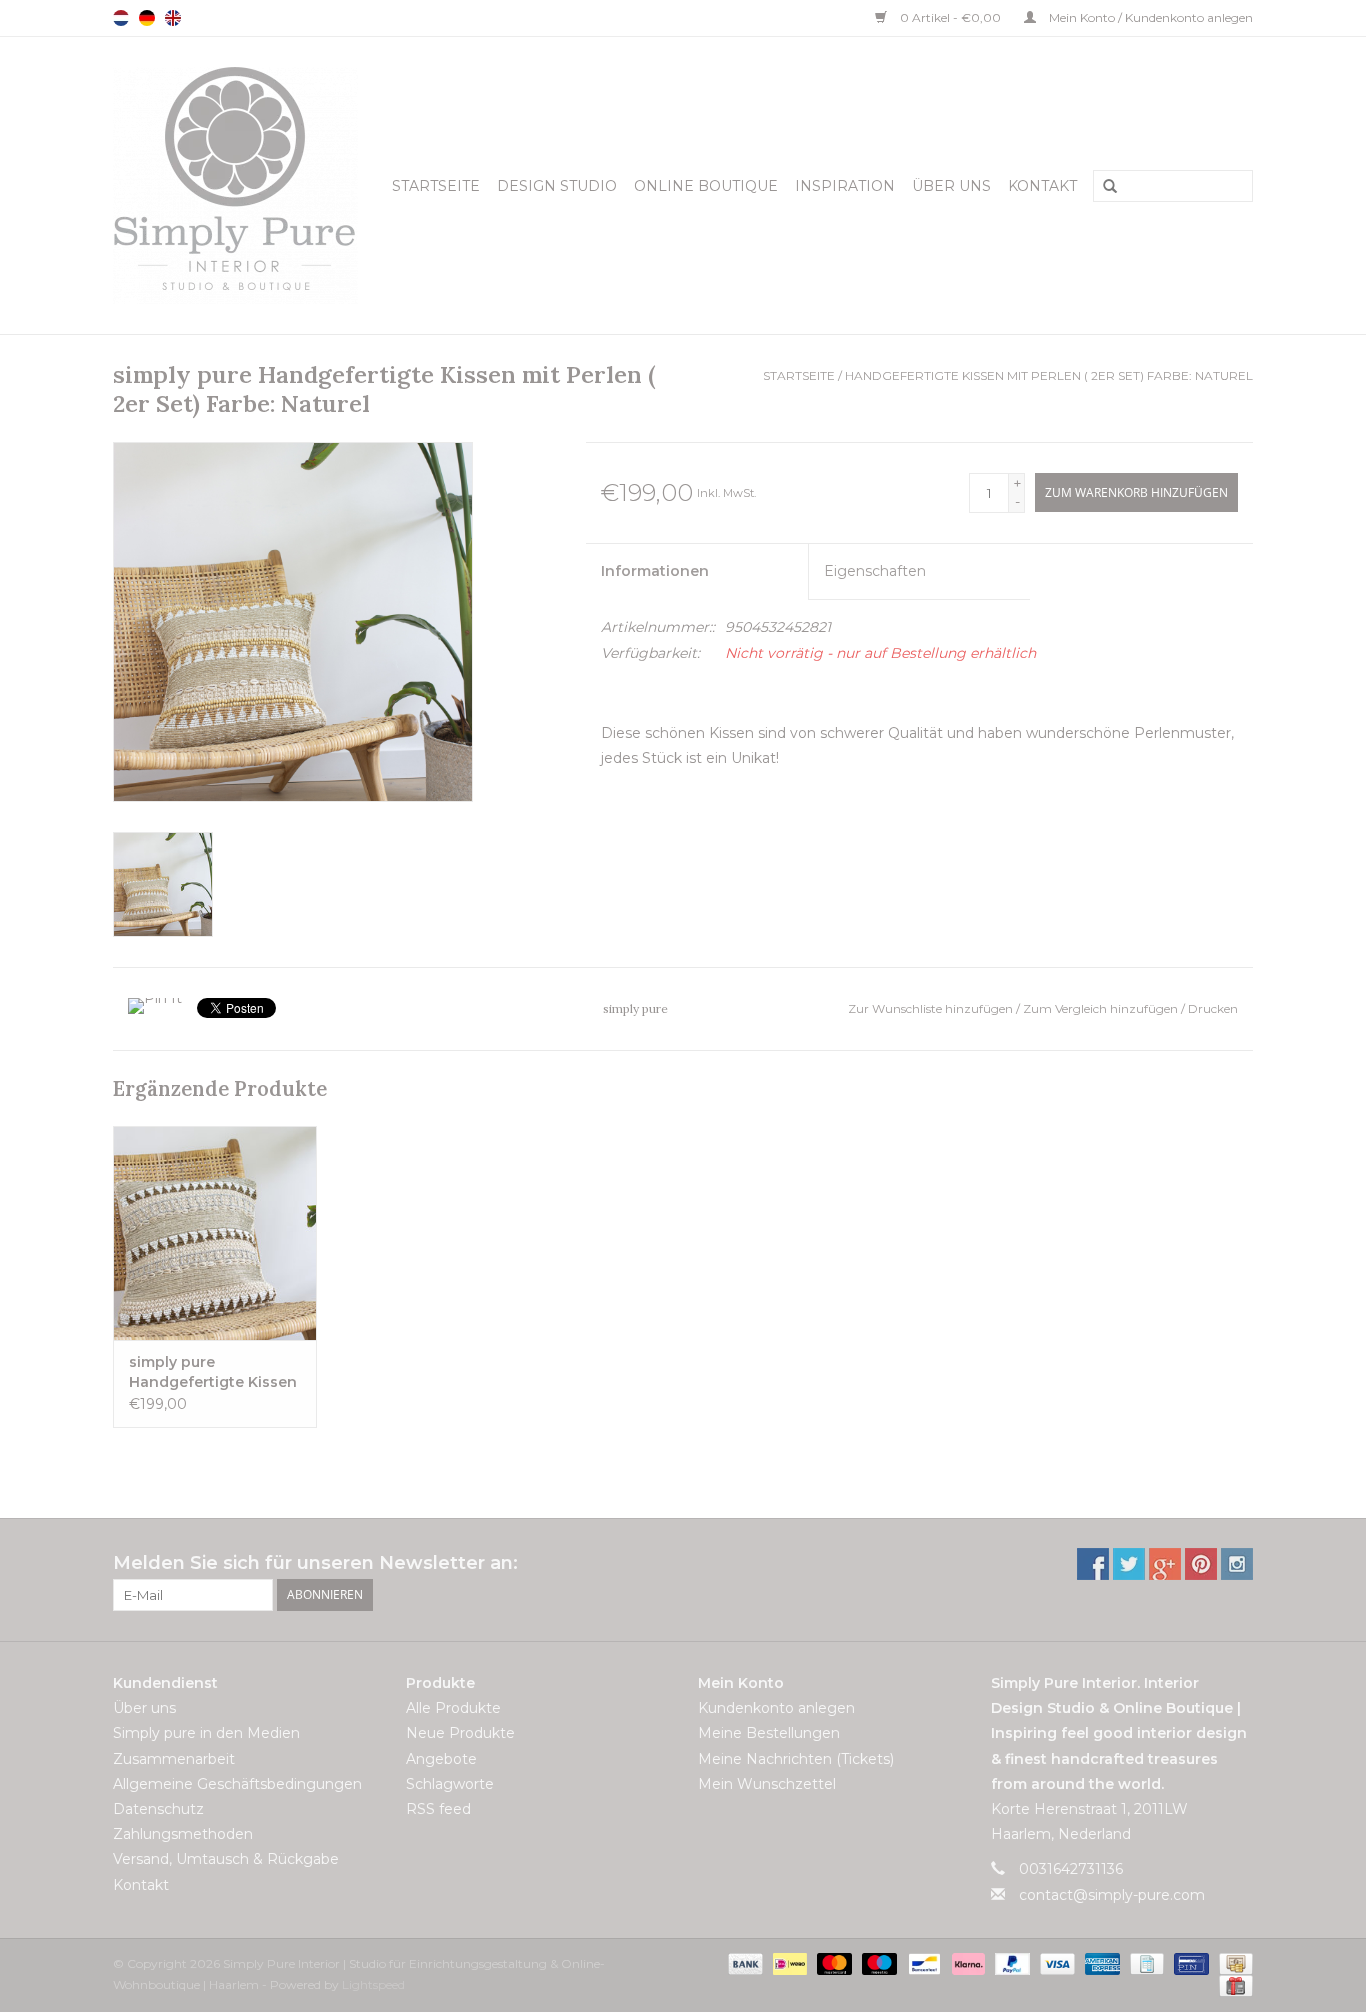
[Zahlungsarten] (743, 1962)
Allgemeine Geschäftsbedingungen (237, 1784)
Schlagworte (450, 1784)
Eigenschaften (875, 571)
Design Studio (557, 186)
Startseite (436, 186)
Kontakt (1042, 186)
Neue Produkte (460, 1733)
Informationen (655, 571)
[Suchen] (1103, 187)
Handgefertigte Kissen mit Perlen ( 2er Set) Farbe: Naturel (1049, 375)
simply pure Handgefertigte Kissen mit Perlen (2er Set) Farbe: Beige (213, 1372)
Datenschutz (158, 1809)
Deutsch (147, 18)
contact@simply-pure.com (1112, 1895)
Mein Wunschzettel (767, 1784)
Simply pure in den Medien (206, 1733)
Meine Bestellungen (769, 1733)
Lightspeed (373, 1984)
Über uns (951, 186)
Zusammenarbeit (174, 1759)
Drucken (1213, 1008)
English (173, 18)
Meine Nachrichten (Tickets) (796, 1759)
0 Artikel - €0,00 (950, 17)
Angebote (441, 1759)
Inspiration (845, 186)
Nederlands (121, 18)
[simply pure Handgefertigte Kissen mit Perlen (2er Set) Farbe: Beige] (215, 1233)
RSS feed (438, 1809)
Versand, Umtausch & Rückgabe (226, 1859)
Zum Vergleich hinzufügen (1102, 1008)
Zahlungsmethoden (183, 1834)
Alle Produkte (453, 1708)
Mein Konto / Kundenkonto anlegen (1149, 17)
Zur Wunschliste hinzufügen (932, 1008)
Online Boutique (706, 186)
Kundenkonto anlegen (776, 1708)
